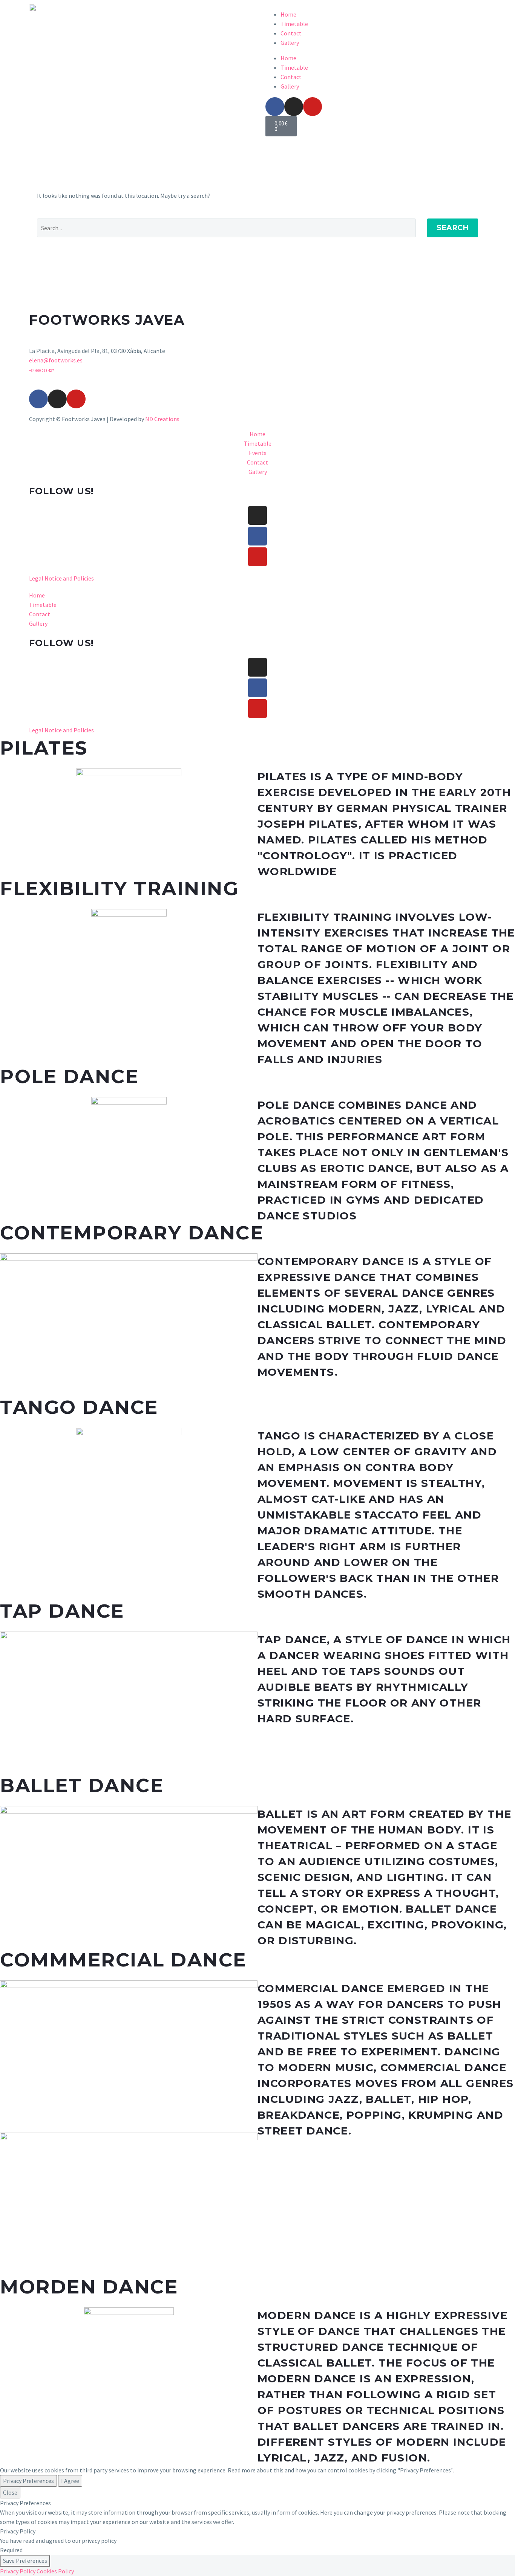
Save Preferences (25, 2561)
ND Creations (162, 419)
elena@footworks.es (56, 360)
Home (288, 14)
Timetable (294, 24)
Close (10, 2492)
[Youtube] (313, 107)
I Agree (70, 2481)
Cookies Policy (55, 2571)
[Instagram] (294, 107)
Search (453, 228)
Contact (291, 33)
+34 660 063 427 (41, 371)
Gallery (290, 43)
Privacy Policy (18, 2571)
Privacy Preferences (28, 2481)
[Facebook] (275, 107)
